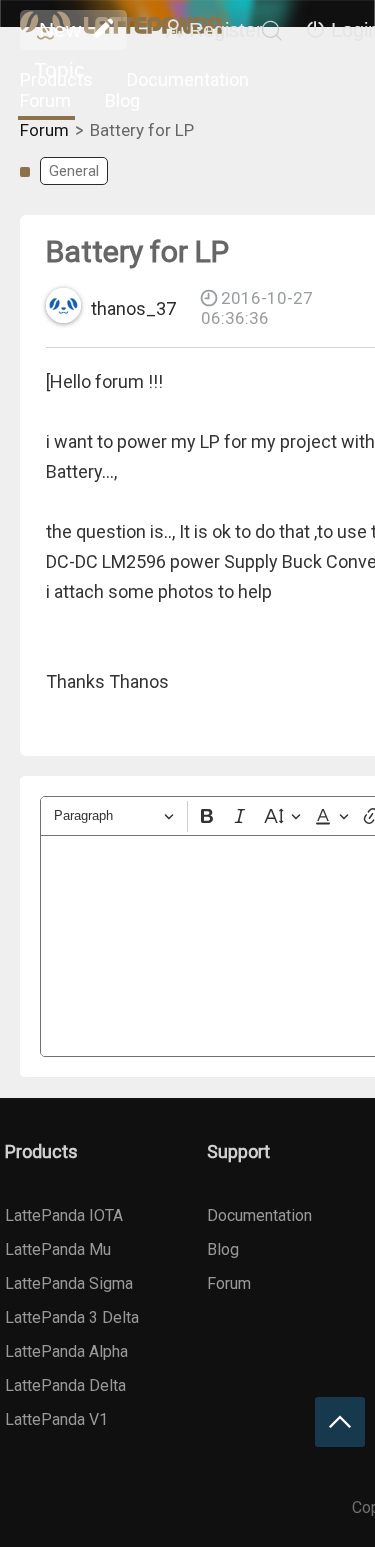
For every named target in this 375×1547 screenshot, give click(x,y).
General (74, 171)
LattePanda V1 (56, 1419)
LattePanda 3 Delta (72, 1317)
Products (56, 79)
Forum (45, 100)
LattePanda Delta (65, 1385)
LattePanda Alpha (66, 1351)
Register (226, 30)
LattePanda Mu (58, 1249)
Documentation (188, 79)
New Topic (59, 34)
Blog (122, 100)
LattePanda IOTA (64, 1215)
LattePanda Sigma (69, 1283)
